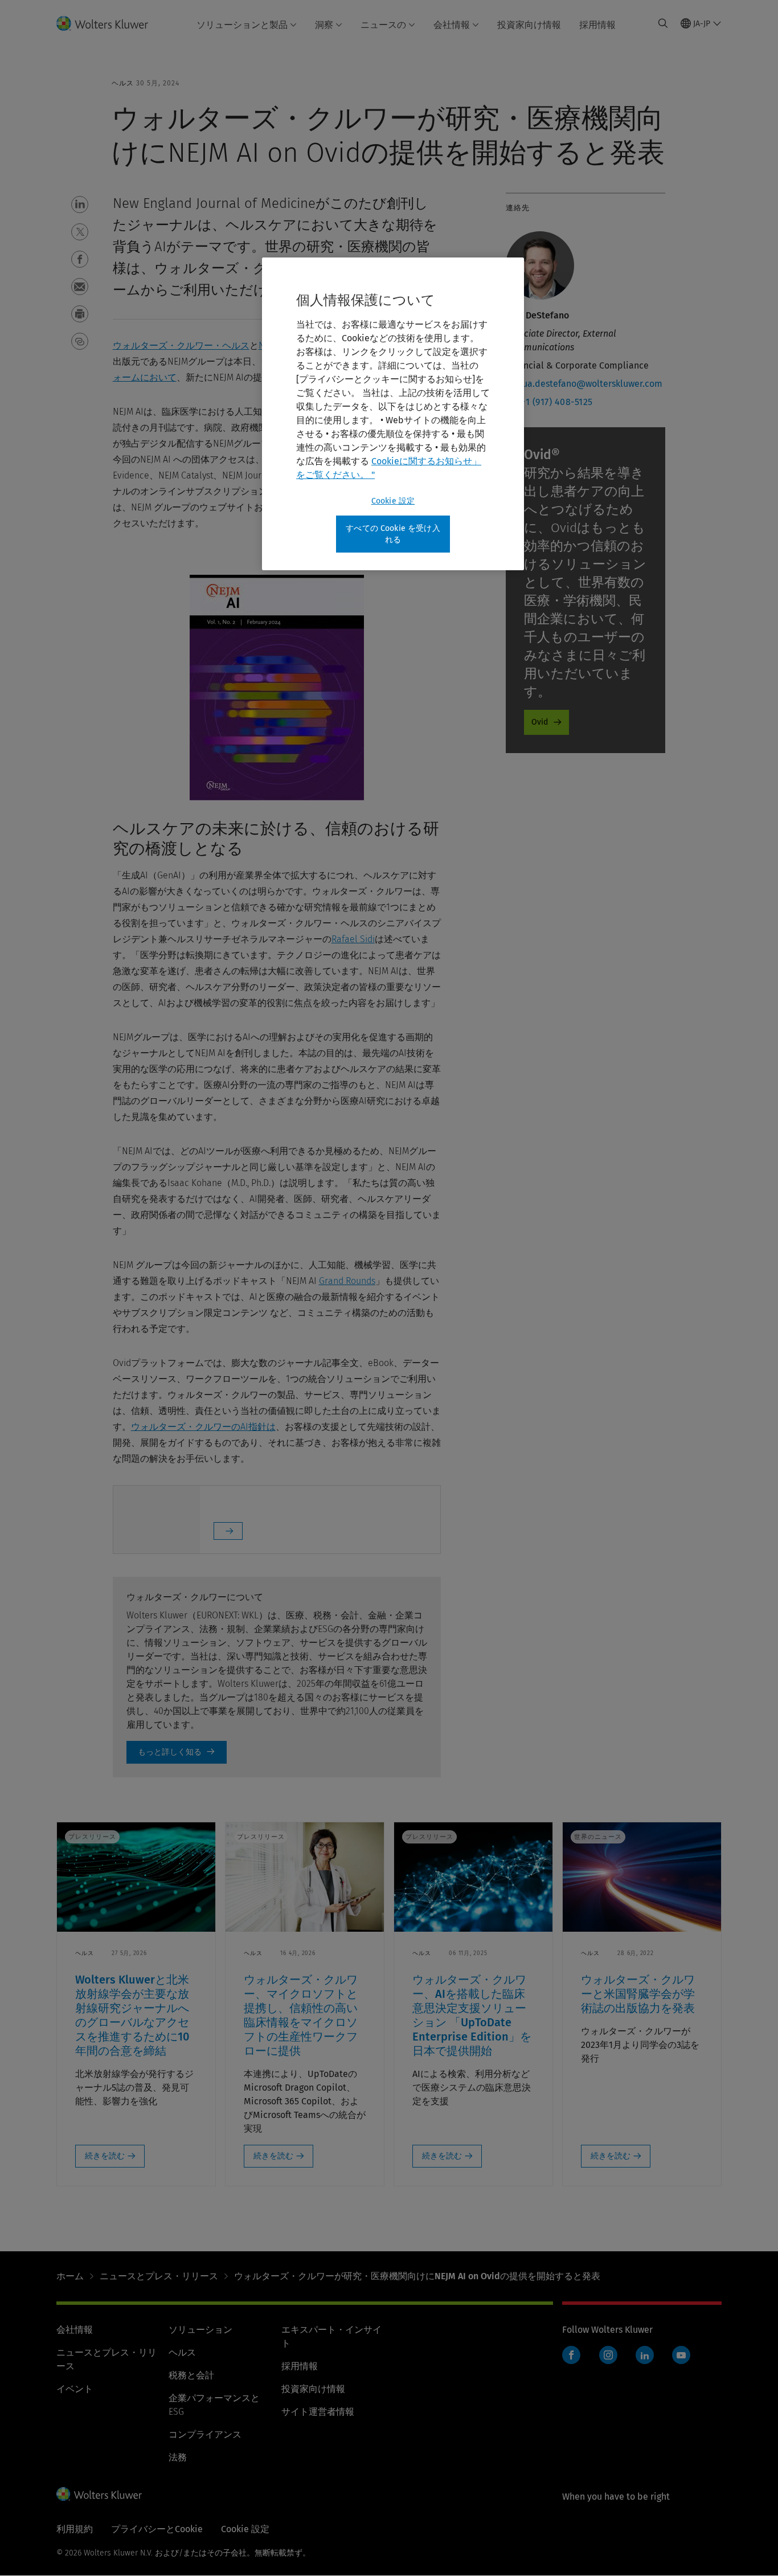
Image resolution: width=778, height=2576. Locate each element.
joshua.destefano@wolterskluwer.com (584, 384)
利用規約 (75, 2529)
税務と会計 (191, 2375)
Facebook (571, 2355)
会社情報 (452, 25)
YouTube (681, 2355)
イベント (75, 2389)
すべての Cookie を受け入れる (393, 534)
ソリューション (200, 2330)
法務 (178, 2457)
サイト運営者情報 (318, 2412)
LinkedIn (645, 2355)
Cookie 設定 (393, 501)
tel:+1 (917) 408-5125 (549, 402)
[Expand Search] (663, 23)
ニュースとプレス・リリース (159, 2276)
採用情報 (597, 25)
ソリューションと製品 (242, 25)
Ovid (540, 722)
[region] (393, 414)
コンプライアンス (205, 2434)
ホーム (70, 2276)
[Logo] (109, 23)
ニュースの (383, 25)
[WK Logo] (99, 2494)
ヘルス (182, 2352)
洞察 (324, 25)
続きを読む (105, 2156)
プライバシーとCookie (157, 2529)
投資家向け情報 (529, 25)
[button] (80, 205)
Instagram (608, 2355)
